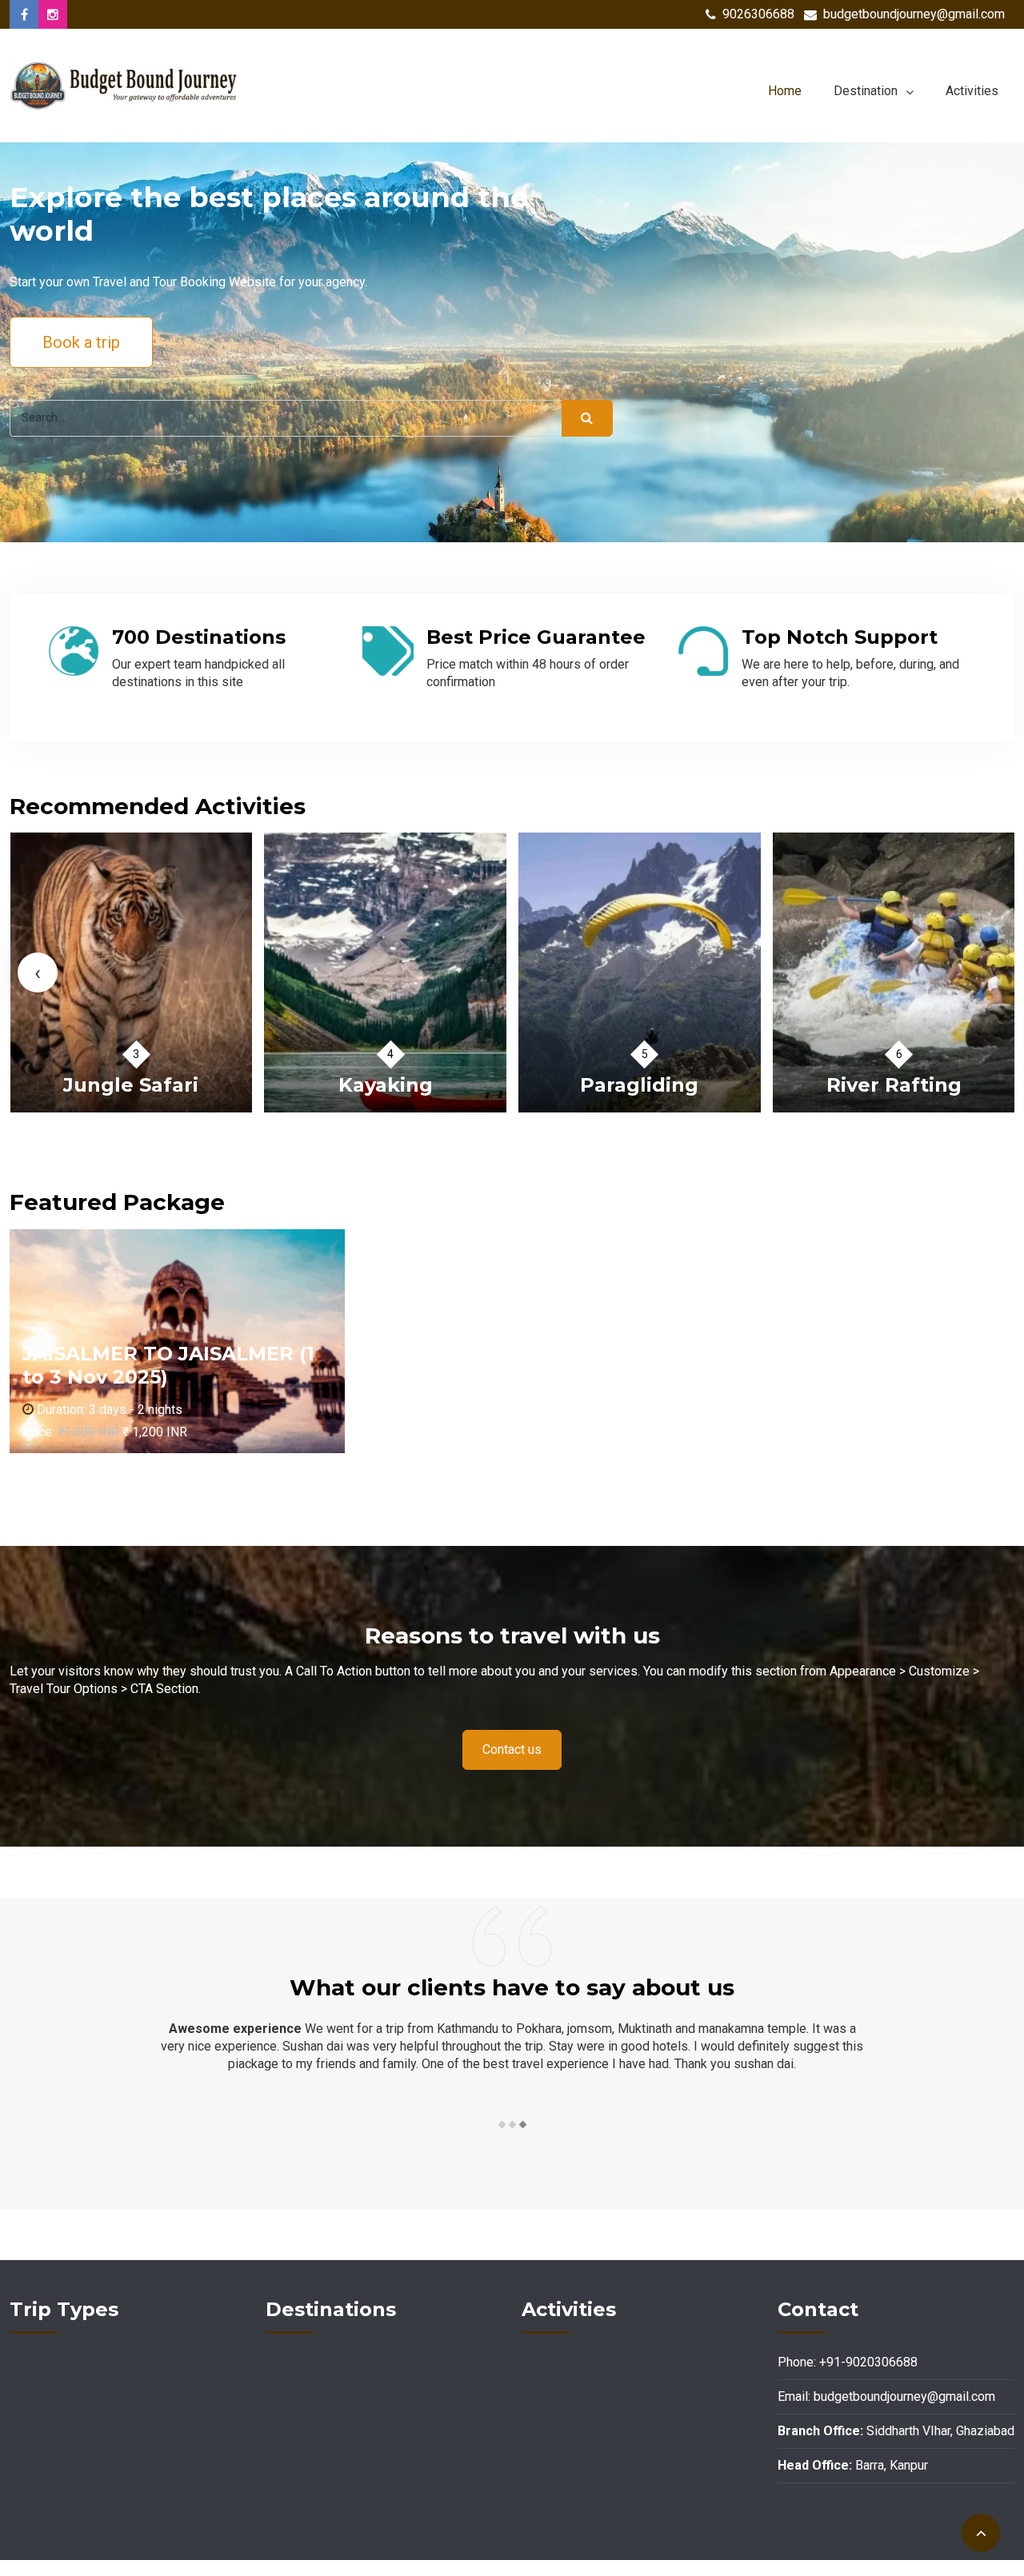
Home (785, 91)
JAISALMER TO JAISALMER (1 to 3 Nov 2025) (168, 1365)
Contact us (512, 1749)
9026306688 (758, 14)
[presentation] (38, 972)
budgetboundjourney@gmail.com (914, 14)
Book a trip (81, 342)
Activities (972, 91)
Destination (866, 91)
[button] (502, 2125)
